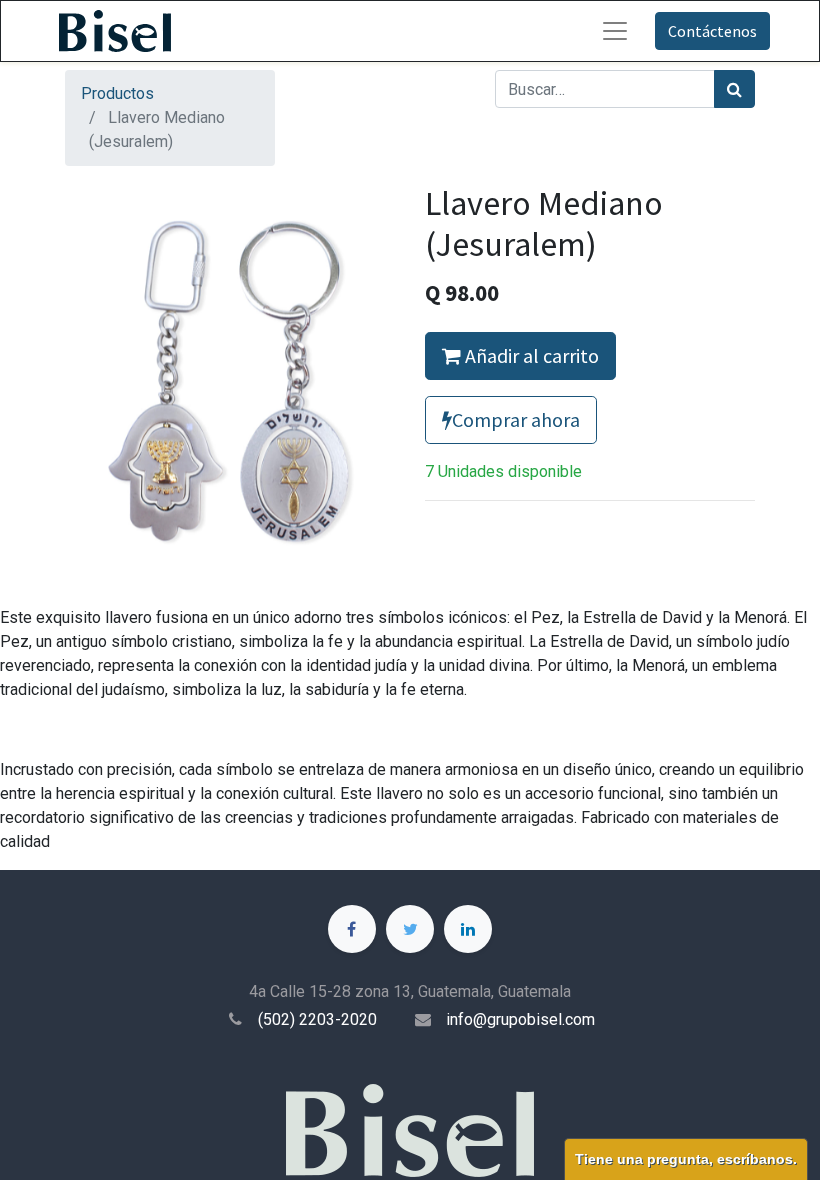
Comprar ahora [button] (516, 419)
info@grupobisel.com (520, 1019)
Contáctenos (712, 31)
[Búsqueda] (734, 89)
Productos (117, 93)
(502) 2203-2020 (317, 1019)
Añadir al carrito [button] (530, 355)
